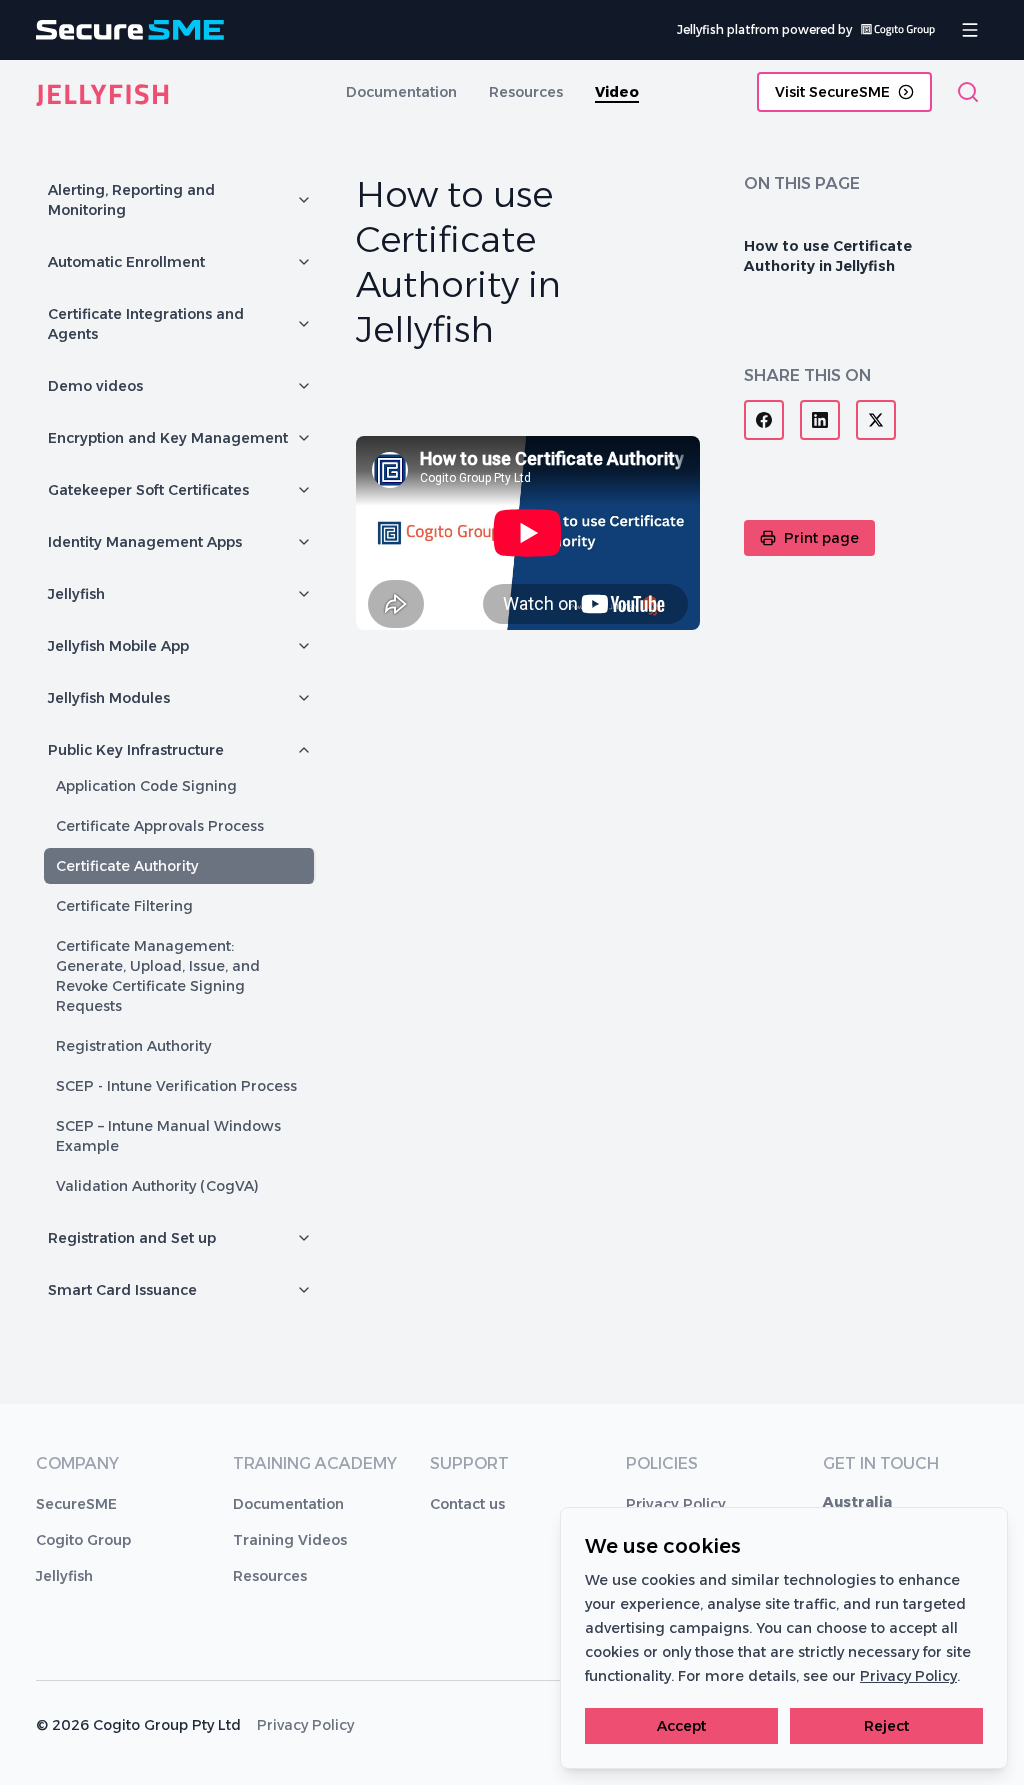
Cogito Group (83, 1540)
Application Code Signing (146, 786)
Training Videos (290, 1540)
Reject (886, 1726)
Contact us (467, 1504)
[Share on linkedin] (820, 420)
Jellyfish (64, 1576)
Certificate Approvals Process (160, 826)
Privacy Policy (676, 1504)
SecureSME (76, 1504)
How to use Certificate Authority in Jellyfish (828, 256)
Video (617, 92)
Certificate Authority (127, 866)
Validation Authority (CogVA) (157, 1186)
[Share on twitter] (876, 420)
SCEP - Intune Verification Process (176, 1086)
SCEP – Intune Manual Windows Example (168, 1136)
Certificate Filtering (124, 906)
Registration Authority (133, 1046)
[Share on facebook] (764, 420)
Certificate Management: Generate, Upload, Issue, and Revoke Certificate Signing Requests (158, 976)
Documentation (401, 92)
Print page (821, 538)
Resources (526, 92)
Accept (681, 1726)
